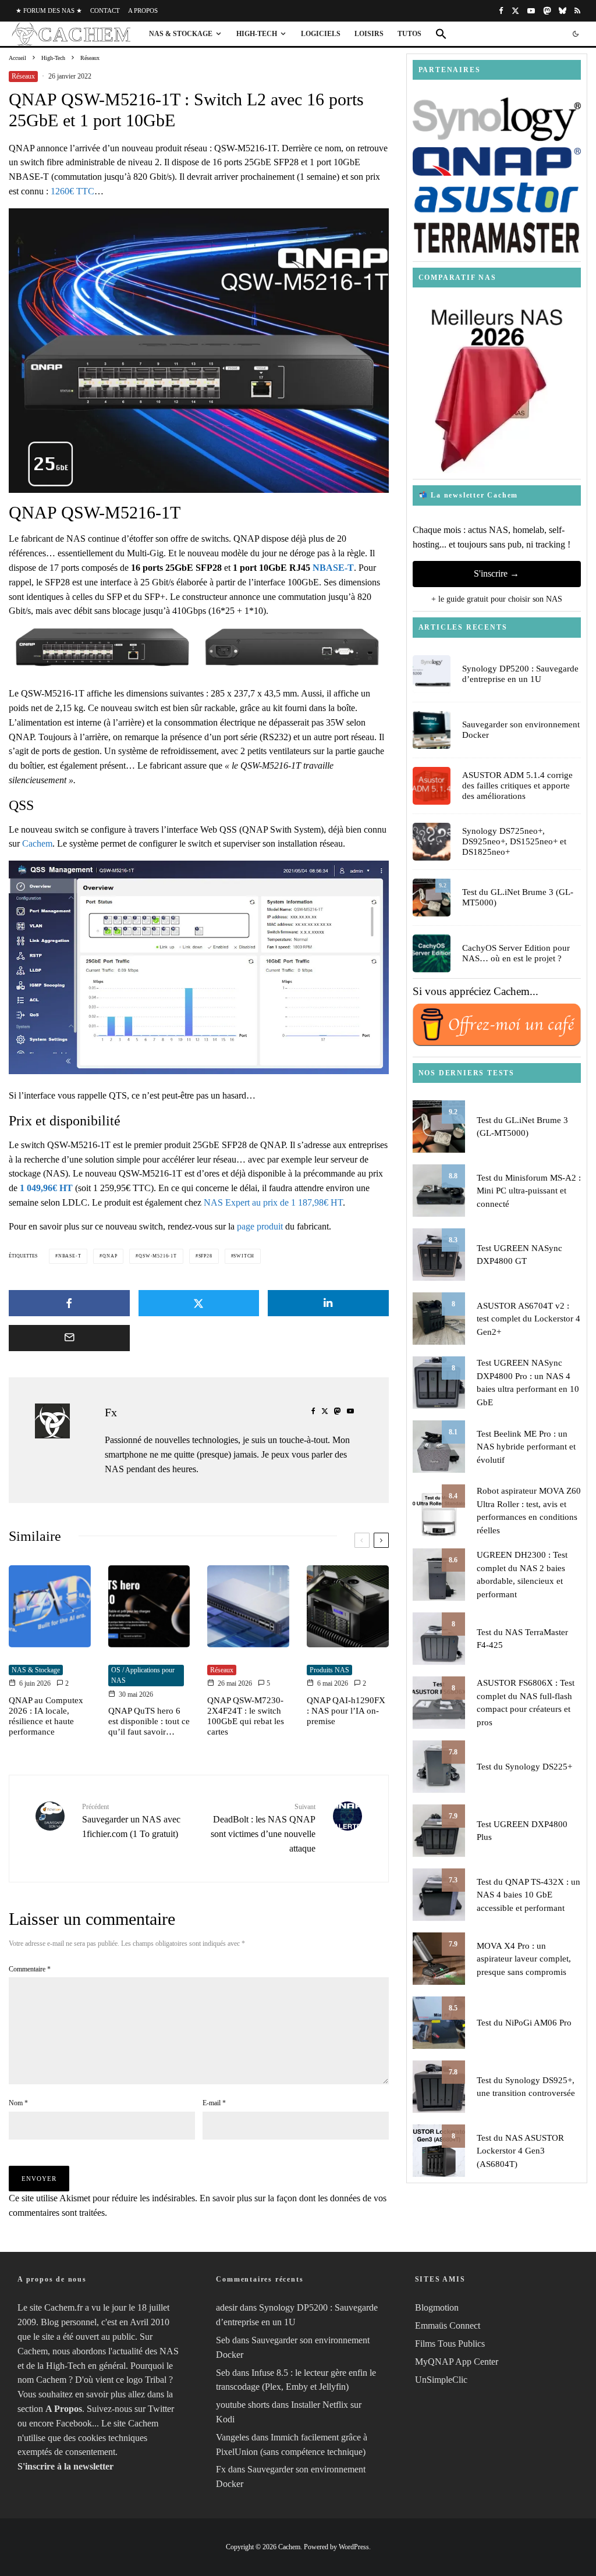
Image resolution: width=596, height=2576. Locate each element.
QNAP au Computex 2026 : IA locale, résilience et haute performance (46, 1716)
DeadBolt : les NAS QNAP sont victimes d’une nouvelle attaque (263, 1828)
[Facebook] (501, 11)
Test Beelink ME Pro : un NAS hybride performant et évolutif (526, 1447)
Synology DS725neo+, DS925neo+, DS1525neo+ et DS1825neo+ (514, 841)
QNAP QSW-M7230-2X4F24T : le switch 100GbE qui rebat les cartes (246, 1716)
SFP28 (205, 1256)
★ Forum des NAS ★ (49, 10)
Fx (111, 1412)
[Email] (69, 1338)
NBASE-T (333, 568)
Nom (18, 2103)
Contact (105, 10)
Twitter (161, 2409)
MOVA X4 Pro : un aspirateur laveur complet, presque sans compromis (524, 1959)
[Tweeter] (199, 1303)
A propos (143, 10)
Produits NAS (329, 1670)
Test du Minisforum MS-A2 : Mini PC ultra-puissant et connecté (529, 1191)
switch (244, 1256)
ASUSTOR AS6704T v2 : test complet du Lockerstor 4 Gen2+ (528, 1319)
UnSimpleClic (441, 2380)
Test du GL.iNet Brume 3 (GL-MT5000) (518, 897)
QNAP (110, 1256)
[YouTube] (531, 11)
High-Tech (257, 34)
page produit (260, 1226)
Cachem (37, 843)
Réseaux (23, 76)
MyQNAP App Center (457, 2362)
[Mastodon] (547, 11)
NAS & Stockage (181, 34)
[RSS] (577, 11)
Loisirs (369, 34)
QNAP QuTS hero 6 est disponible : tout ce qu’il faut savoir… (149, 1721)
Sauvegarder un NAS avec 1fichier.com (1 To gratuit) (131, 1820)
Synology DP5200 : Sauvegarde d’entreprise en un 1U (520, 674)
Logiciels (321, 34)
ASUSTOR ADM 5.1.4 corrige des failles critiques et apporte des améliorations (517, 786)
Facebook (74, 2423)
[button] (441, 34)
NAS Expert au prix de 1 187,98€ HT (273, 1202)
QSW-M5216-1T (158, 1256)
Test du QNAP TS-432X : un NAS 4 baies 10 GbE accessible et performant (528, 1895)
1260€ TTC (72, 191)
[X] (515, 11)
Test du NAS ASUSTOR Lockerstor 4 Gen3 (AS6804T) (520, 2151)
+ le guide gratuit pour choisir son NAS (497, 599)
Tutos (409, 34)
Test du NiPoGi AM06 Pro (524, 2023)
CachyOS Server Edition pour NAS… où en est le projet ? (516, 953)
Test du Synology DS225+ (524, 1767)
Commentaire (30, 1969)
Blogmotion (437, 2308)
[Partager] (69, 1303)
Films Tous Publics (450, 2344)
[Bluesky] (563, 11)
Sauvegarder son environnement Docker (521, 730)
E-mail (214, 2103)
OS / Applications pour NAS (143, 1676)
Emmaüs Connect (448, 2326)
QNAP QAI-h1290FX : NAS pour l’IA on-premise (346, 1711)
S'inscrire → (496, 573)
